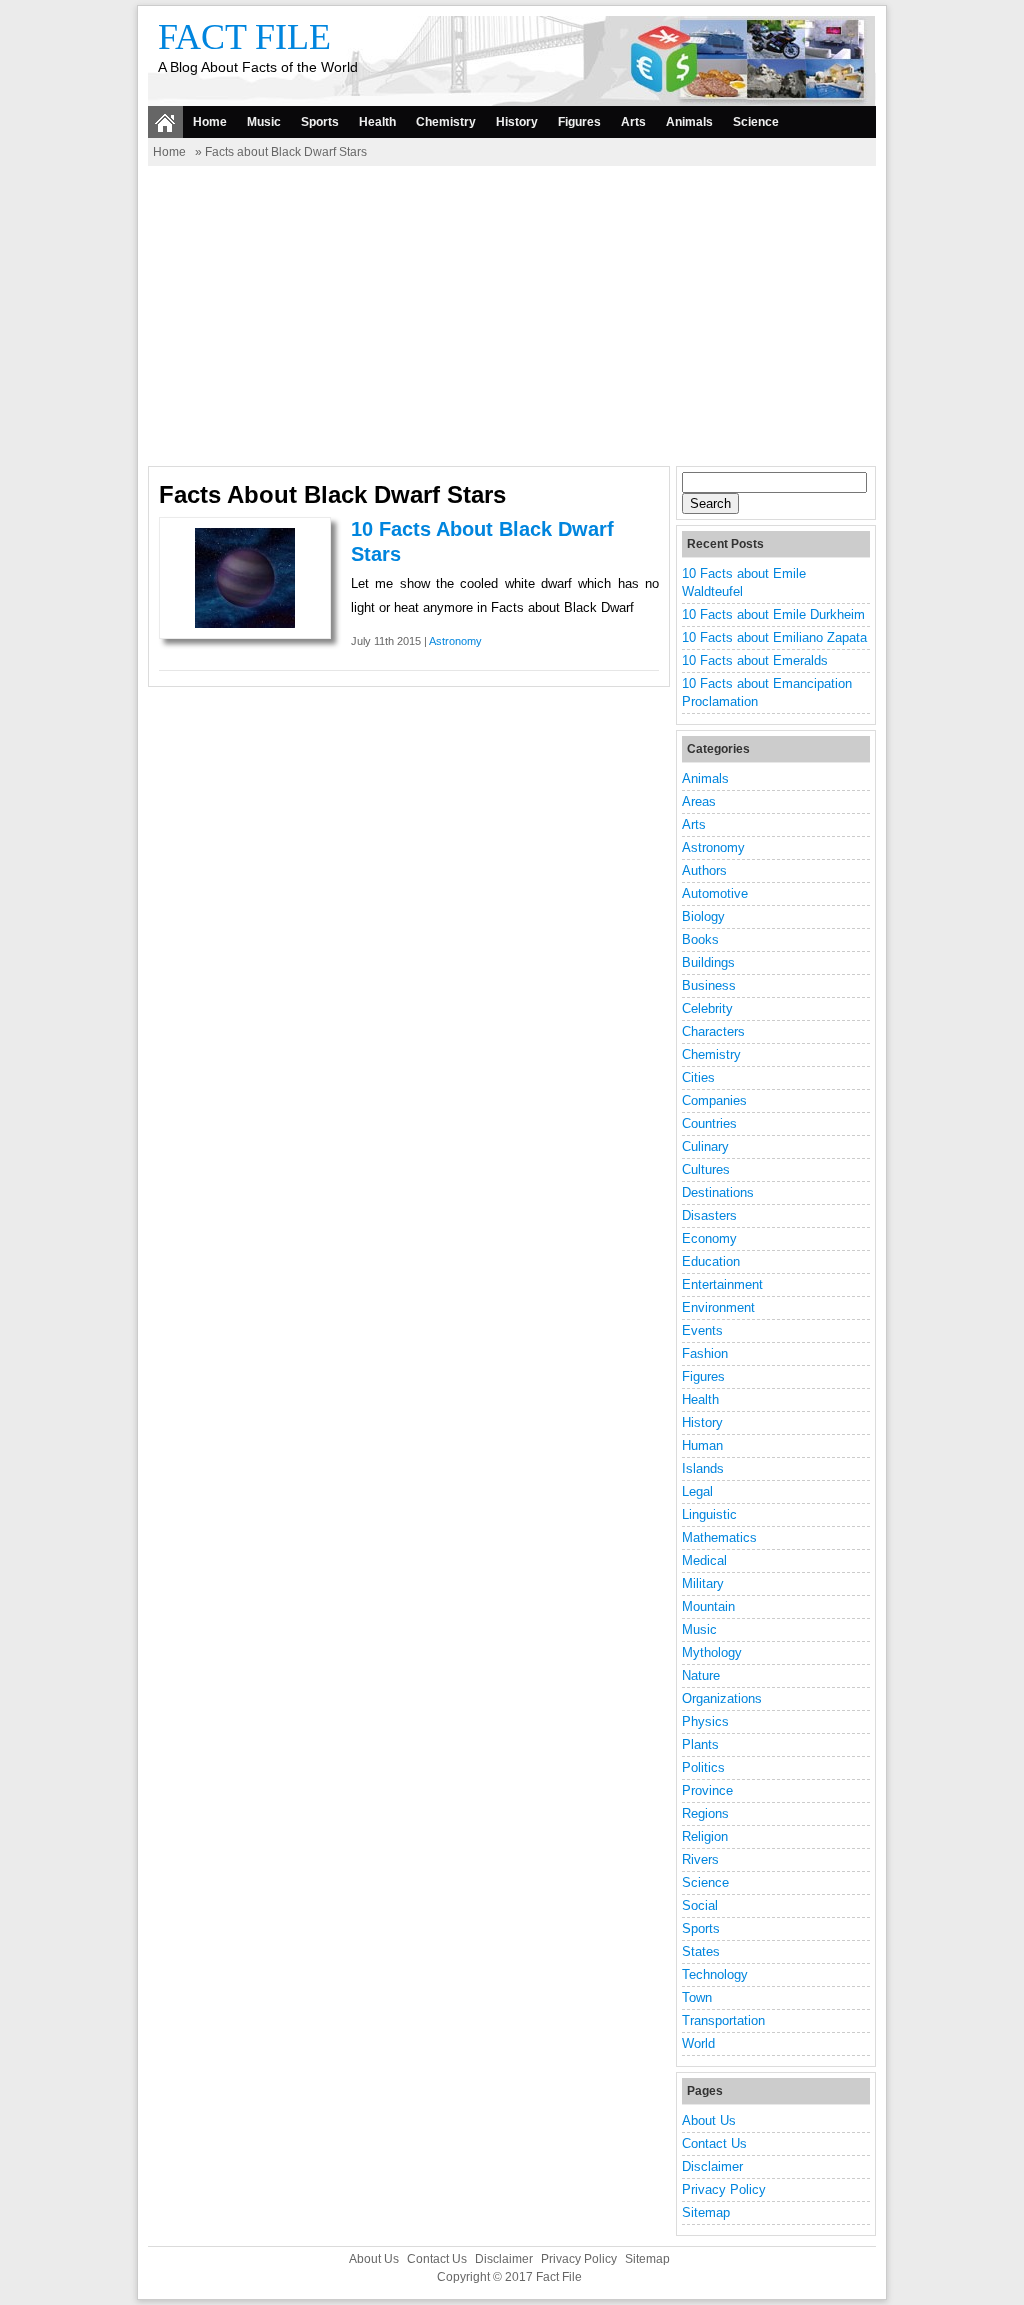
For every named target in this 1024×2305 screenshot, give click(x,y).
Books (700, 939)
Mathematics (719, 1537)
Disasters (709, 1215)
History (517, 122)
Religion (705, 1836)
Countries (709, 1123)
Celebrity (707, 1008)
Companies (714, 1100)
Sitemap (706, 2212)
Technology (715, 1974)
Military (703, 1583)
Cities (698, 1077)
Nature (701, 1675)
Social (700, 1905)
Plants (700, 1744)
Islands (703, 1468)
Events (702, 1330)
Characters (713, 1031)
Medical (704, 1560)
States (701, 1951)
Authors (704, 870)
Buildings (708, 962)
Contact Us (714, 2143)
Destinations (718, 1192)
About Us (709, 2120)
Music (264, 122)
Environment (718, 1307)
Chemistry (446, 122)
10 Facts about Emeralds (755, 660)
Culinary (705, 1146)
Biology (703, 916)
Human (702, 1445)
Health (377, 122)
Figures (579, 122)
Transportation (723, 2020)
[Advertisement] (512, 316)
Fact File (244, 37)
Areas (699, 801)
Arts (633, 122)
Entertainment (722, 1284)
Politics (703, 1767)
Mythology (712, 1652)
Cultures (706, 1169)
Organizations (722, 1698)
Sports (320, 122)
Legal (697, 1491)
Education (711, 1261)
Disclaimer (712, 2166)
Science (756, 122)
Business (709, 985)
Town (697, 1997)
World (698, 2043)
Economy (709, 1238)
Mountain (708, 1606)
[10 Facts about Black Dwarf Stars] (245, 623)
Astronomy (455, 641)
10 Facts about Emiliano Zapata (774, 637)
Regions (705, 1813)
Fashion (705, 1353)
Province (707, 1790)
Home (210, 122)
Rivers (700, 1859)
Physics (705, 1721)
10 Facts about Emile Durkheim (773, 614)
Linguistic (709, 1514)
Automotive (715, 893)
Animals (689, 122)
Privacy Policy (724, 2189)
